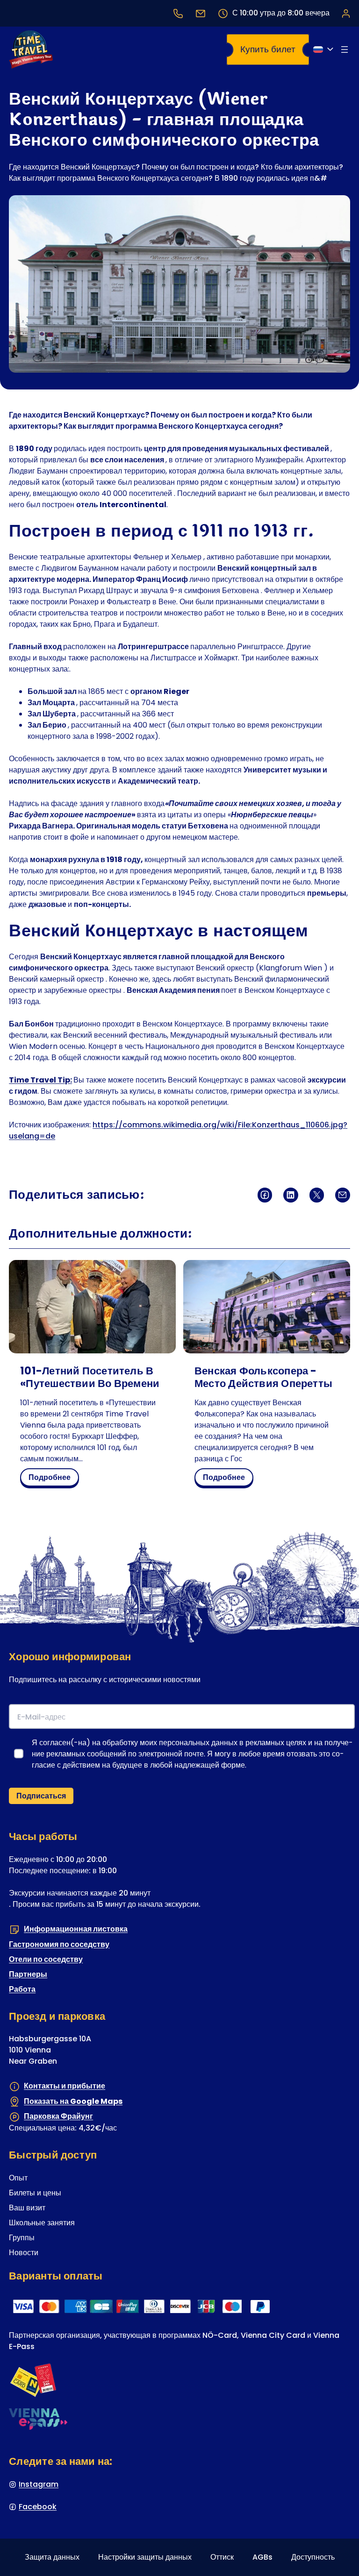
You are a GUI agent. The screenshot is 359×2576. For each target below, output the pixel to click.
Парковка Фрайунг (58, 2117)
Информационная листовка (76, 1929)
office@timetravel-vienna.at (201, 13)
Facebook (38, 2507)
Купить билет (268, 49)
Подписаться (41, 1796)
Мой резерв (345, 13)
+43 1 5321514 (178, 13)
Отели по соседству (46, 1959)
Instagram (39, 2484)
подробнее (52, 1479)
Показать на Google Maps (73, 2101)
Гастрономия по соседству (59, 1944)
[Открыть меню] (345, 50)
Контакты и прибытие (65, 2086)
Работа (22, 1989)
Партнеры (28, 1974)
